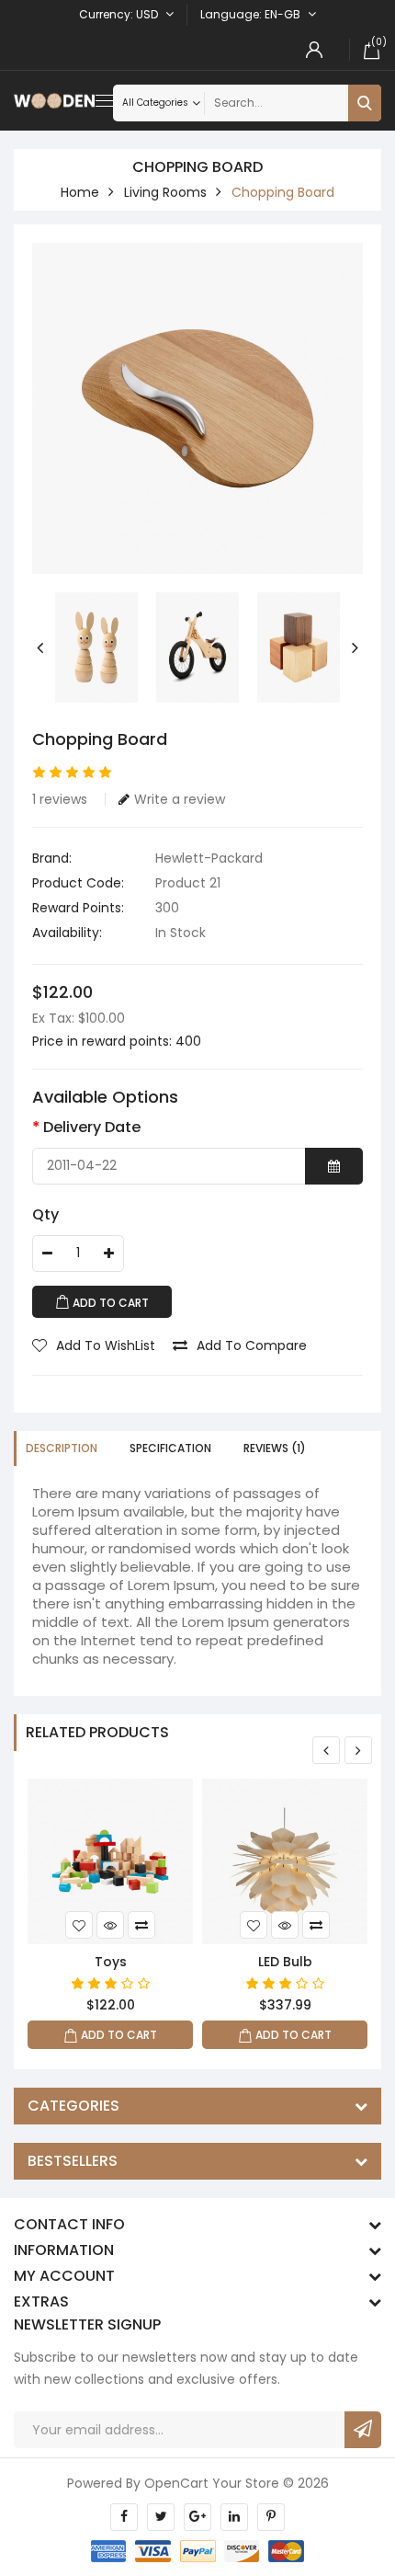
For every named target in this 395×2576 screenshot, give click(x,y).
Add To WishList (106, 1345)
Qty (45, 1214)
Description (62, 1448)
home (80, 192)
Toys (111, 1962)
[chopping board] (197, 408)
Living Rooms (165, 192)
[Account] (314, 50)
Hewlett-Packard (209, 858)
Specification (170, 1448)
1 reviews (60, 799)
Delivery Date (92, 1127)
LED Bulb (285, 1962)
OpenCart (176, 2483)
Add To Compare (252, 1345)
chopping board (283, 192)
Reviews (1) (275, 1448)
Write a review (180, 799)
